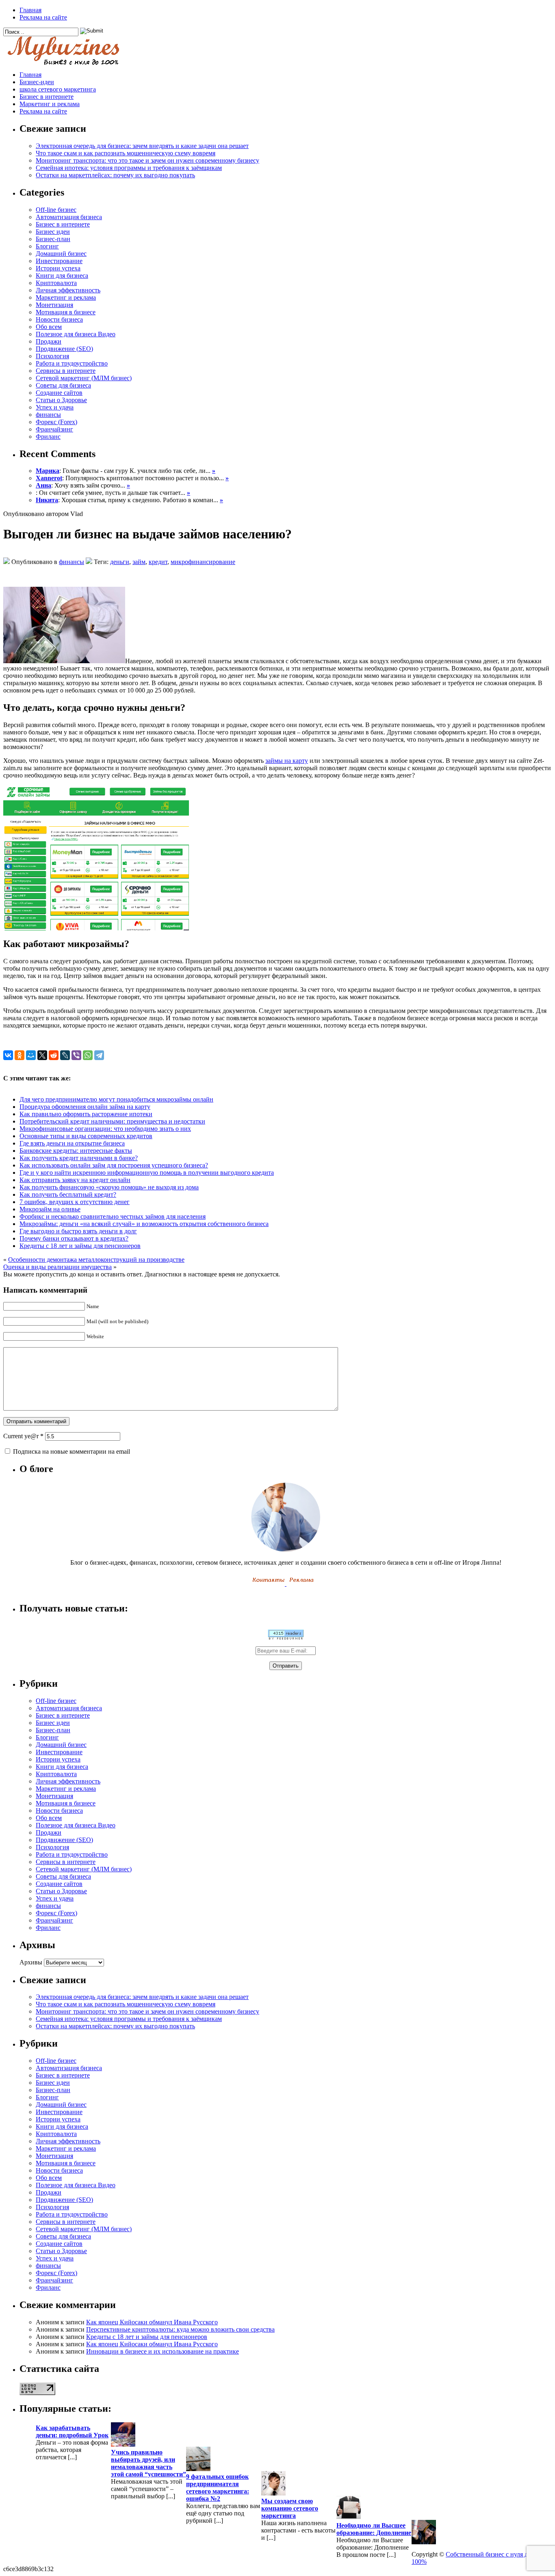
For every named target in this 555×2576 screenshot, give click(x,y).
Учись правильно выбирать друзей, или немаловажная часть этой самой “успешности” (149, 2463)
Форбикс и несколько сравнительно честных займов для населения (113, 1216)
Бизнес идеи (53, 232)
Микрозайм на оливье (50, 1209)
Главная (30, 10)
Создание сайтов (59, 393)
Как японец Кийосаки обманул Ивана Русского (152, 2322)
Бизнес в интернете (47, 97)
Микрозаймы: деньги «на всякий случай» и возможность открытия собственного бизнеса (144, 1224)
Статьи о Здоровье (61, 400)
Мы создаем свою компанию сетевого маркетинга (290, 2508)
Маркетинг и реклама (50, 104)
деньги (120, 562)
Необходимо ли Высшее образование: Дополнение (374, 2529)
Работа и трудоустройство (72, 363)
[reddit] (54, 1055)
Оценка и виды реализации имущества (57, 1267)
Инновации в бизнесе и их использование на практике (163, 2351)
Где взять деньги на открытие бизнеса (72, 1143)
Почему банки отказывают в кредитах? (74, 1238)
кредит (158, 562)
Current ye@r (23, 1436)
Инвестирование (59, 261)
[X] (42, 1055)
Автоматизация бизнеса (69, 217)
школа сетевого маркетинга (58, 89)
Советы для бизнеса (63, 385)
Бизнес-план (53, 239)
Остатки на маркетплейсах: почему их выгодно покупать (115, 175)
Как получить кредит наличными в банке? (79, 1158)
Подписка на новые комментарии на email (72, 1451)
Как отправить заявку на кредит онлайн (75, 1180)
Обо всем (49, 327)
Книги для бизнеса (62, 275)
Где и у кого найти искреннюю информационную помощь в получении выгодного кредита (147, 1173)
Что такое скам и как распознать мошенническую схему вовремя (126, 153)
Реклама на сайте (43, 17)
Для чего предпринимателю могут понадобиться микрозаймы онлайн (116, 1099)
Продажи (49, 341)
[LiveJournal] (65, 1055)
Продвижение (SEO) (64, 349)
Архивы (31, 1962)
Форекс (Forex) (56, 422)
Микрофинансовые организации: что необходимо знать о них (105, 1129)
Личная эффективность (68, 290)
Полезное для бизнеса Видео (76, 334)
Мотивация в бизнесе (66, 312)
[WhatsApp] (88, 1055)
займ (139, 562)
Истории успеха (58, 268)
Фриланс (48, 437)
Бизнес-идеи (37, 82)
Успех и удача (55, 407)
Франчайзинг (54, 429)
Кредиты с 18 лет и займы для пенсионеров (80, 1246)
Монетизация (54, 305)
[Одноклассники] (20, 1055)
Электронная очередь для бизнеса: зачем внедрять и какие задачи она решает (142, 146)
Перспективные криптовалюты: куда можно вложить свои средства (180, 2329)
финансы (48, 415)
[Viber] (76, 1055)
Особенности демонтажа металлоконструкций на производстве (96, 1260)
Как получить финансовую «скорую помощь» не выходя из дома (109, 1187)
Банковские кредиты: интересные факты (76, 1151)
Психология (52, 356)
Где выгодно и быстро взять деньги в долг (78, 1231)
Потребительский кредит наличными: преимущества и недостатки (112, 1121)
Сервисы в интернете (66, 371)
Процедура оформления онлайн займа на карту (85, 1107)
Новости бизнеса (59, 319)
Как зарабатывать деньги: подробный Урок (72, 2431)
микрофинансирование (203, 562)
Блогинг (47, 246)
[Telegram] (99, 1055)
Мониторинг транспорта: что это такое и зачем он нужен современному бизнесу (147, 160)
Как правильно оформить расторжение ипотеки (86, 1114)
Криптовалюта (56, 283)
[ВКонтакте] (8, 1055)
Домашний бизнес (61, 254)
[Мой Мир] (31, 1055)
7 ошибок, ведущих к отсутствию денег (75, 1202)
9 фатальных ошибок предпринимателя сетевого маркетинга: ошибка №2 (218, 2488)
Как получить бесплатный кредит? (68, 1194)
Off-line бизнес (56, 210)
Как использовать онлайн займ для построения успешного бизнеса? (114, 1165)
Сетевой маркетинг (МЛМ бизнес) (84, 378)
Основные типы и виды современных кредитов (86, 1136)
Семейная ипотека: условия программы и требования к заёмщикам (129, 168)
